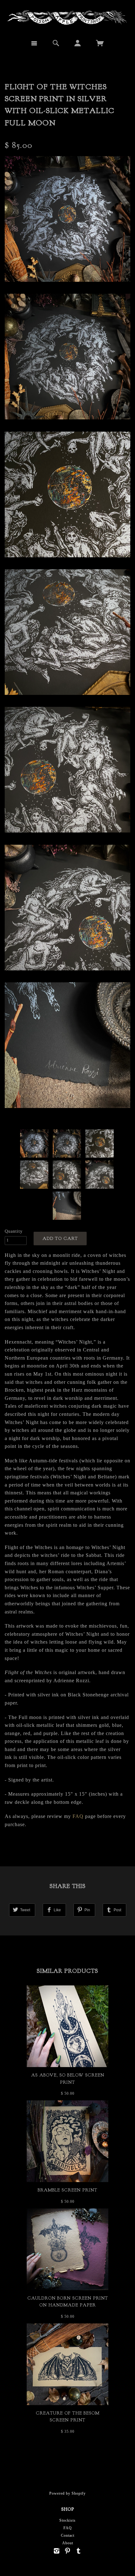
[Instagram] (57, 2551)
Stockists (67, 2520)
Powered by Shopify (67, 2493)
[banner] (67, 17)
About (68, 2543)
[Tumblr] (79, 2551)
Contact (68, 2535)
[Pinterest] (68, 2551)
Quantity (14, 1231)
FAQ (78, 1816)
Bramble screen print (67, 2190)
